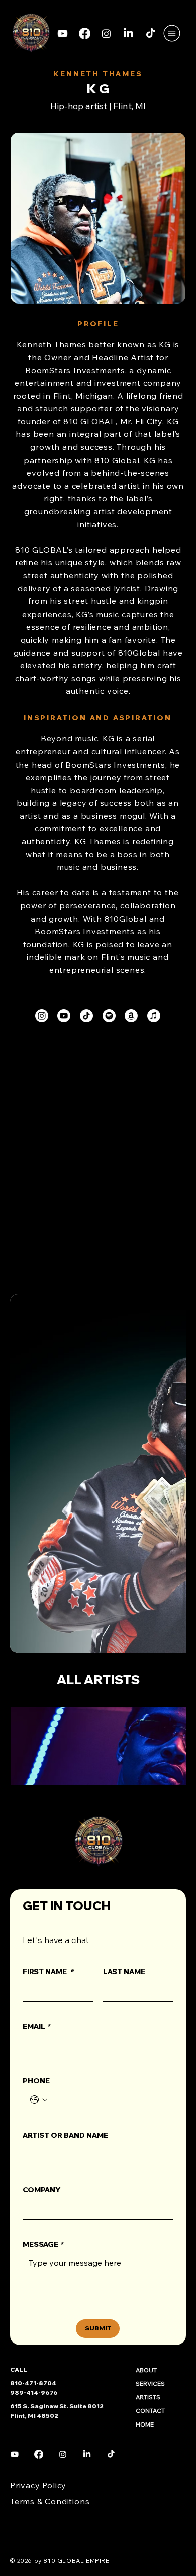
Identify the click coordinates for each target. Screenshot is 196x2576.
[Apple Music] (154, 1016)
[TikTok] (151, 33)
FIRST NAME (48, 1972)
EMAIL (37, 2026)
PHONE (36, 2081)
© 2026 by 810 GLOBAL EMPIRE (60, 2561)
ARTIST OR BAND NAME (65, 2135)
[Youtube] (63, 33)
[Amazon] (131, 1016)
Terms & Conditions (50, 2501)
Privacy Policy (38, 2485)
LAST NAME (124, 1972)
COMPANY (42, 2190)
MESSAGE (43, 2244)
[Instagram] (106, 33)
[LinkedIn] (128, 33)
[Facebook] (85, 33)
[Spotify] (109, 1016)
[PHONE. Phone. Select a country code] (39, 2100)
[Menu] (172, 33)
